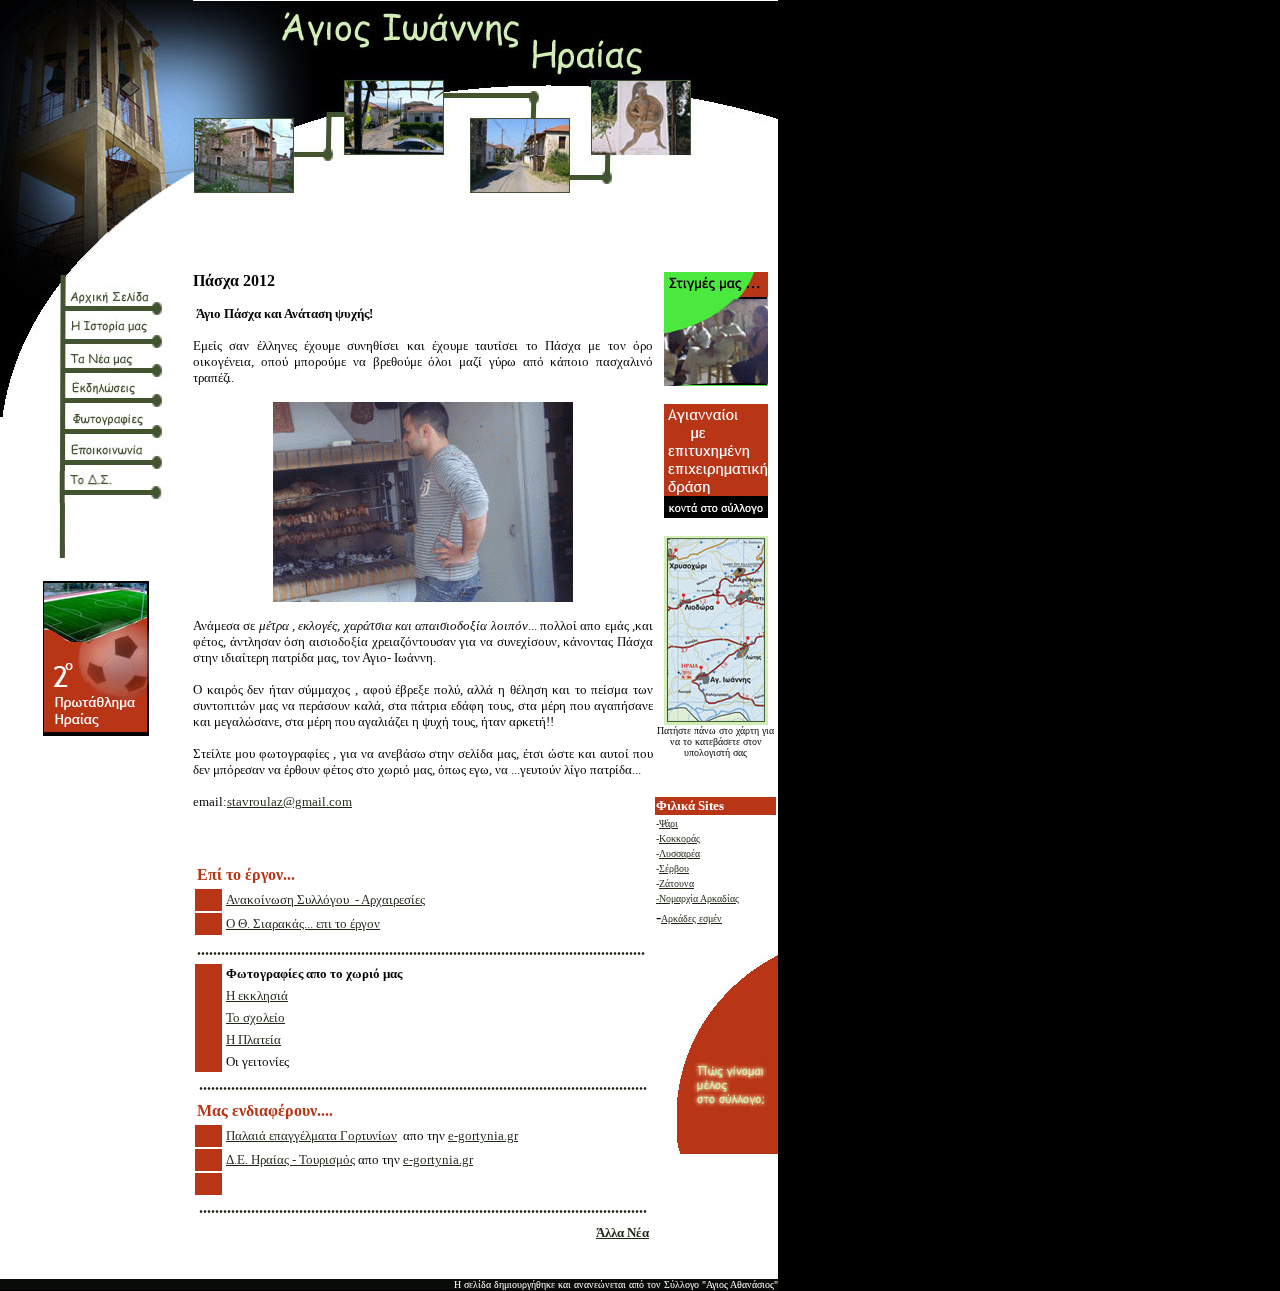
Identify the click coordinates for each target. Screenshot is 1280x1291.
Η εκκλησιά (257, 995)
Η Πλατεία (253, 1039)
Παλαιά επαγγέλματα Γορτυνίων (311, 1135)
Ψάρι (668, 823)
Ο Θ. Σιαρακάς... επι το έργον (303, 923)
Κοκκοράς (679, 838)
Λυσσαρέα (679, 853)
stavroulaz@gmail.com (289, 801)
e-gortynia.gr (483, 1135)
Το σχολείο (255, 1017)
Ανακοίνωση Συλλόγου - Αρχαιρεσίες (325, 899)
